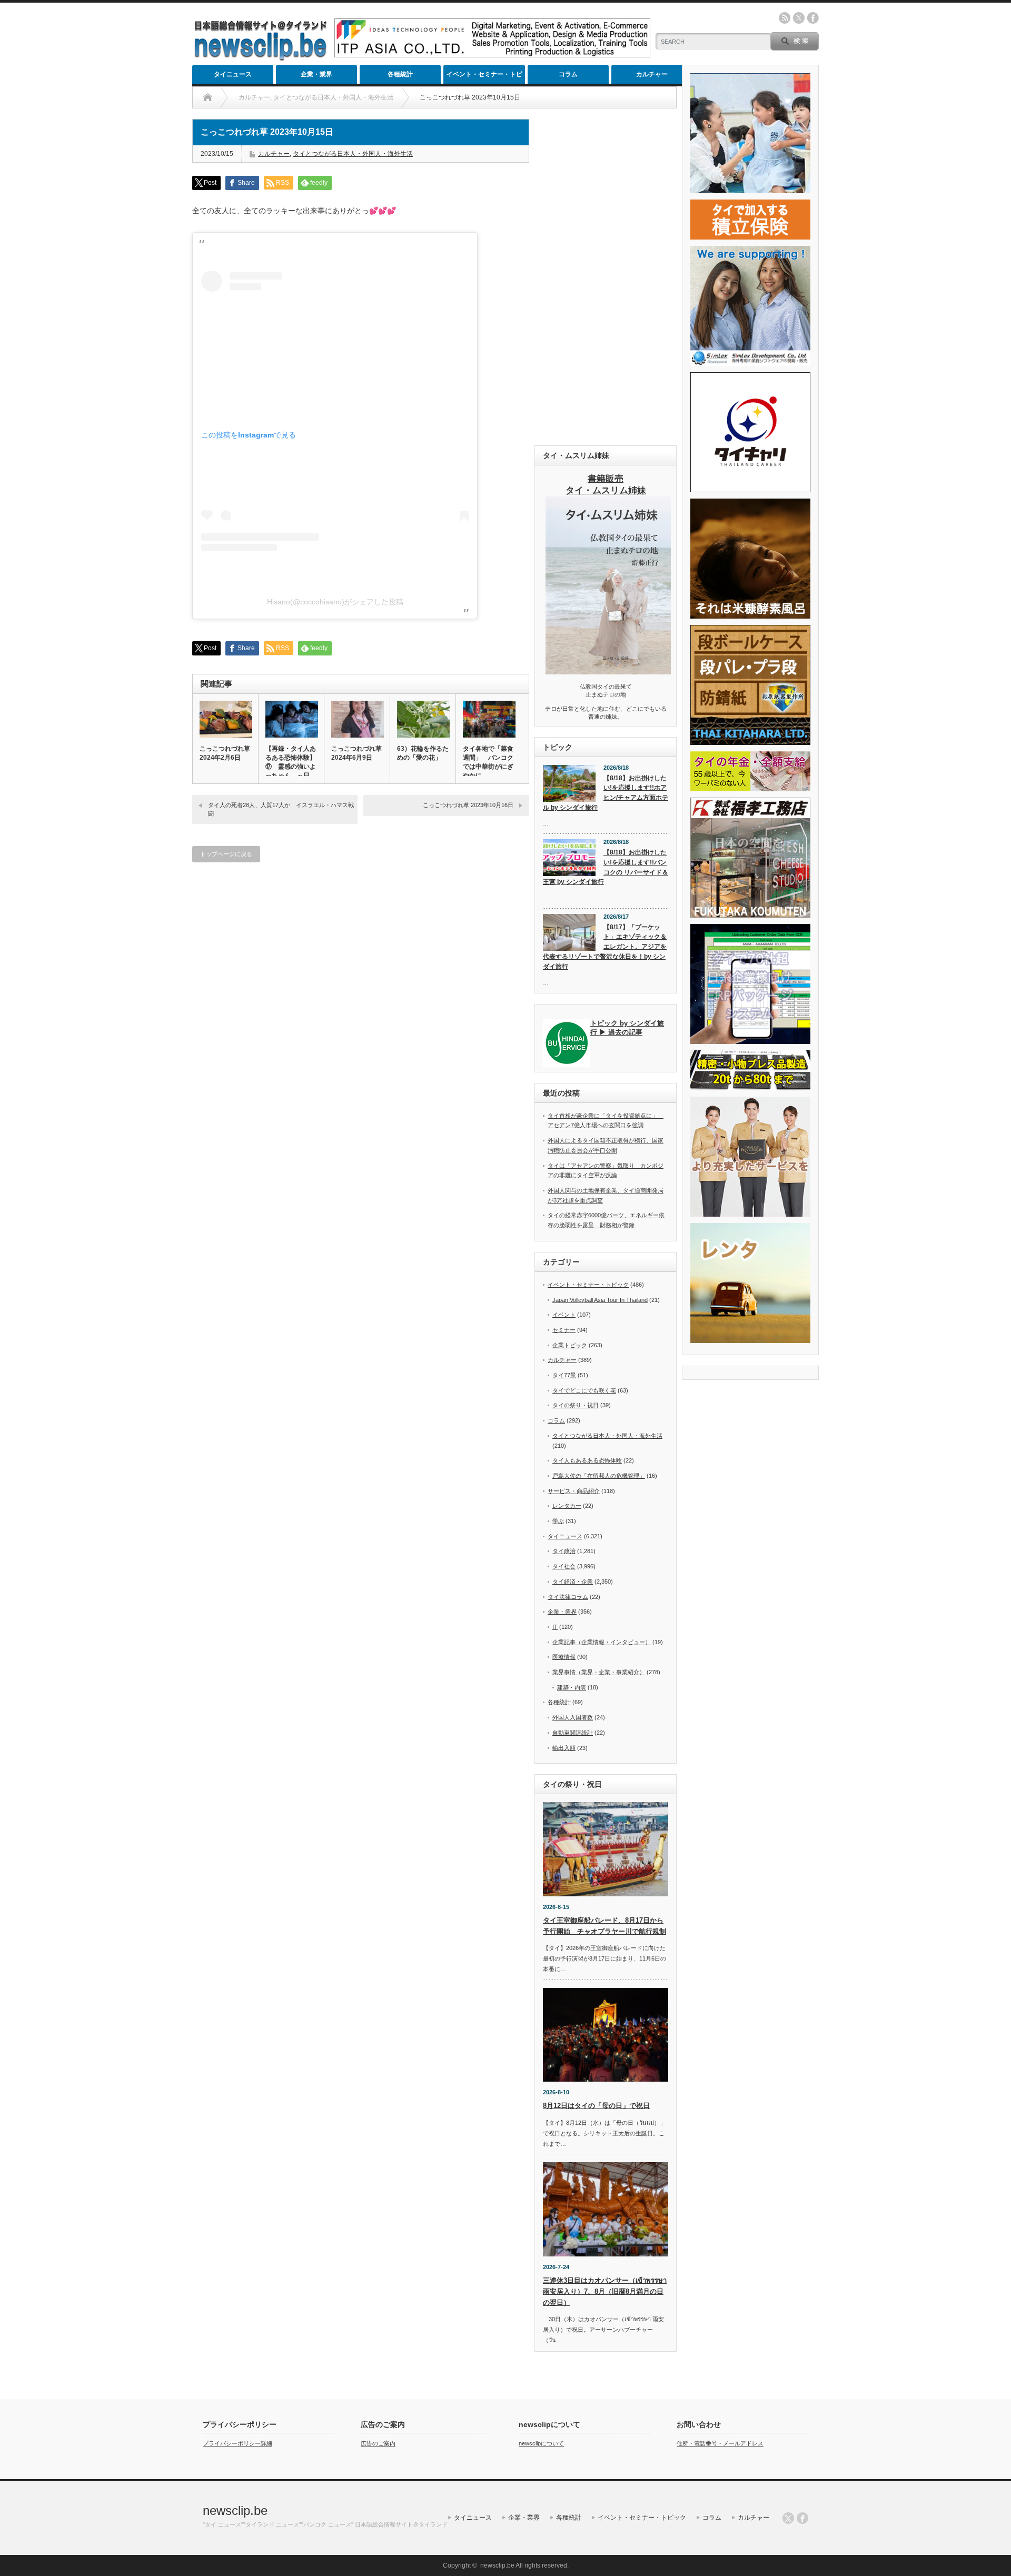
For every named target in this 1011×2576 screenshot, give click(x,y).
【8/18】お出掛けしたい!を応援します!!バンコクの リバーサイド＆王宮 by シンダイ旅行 (606, 867)
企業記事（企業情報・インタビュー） (602, 1642)
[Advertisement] (606, 277)
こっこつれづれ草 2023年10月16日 (468, 805)
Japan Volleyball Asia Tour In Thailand (600, 1300)
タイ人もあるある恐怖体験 (587, 1460)
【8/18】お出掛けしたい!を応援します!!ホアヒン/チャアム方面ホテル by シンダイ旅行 (606, 793)
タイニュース (233, 74)
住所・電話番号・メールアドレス (720, 2443)
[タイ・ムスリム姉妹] (608, 671)
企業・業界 (316, 74)
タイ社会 (564, 1566)
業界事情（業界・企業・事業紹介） (599, 1672)
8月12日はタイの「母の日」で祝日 (596, 2106)
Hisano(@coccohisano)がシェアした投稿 (335, 602)
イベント (564, 1315)
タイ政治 (564, 1551)
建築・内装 (572, 1687)
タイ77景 (564, 1375)
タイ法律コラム (568, 1597)
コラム (568, 74)
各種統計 (400, 74)
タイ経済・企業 (573, 1582)
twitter (799, 18)
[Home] (208, 97)
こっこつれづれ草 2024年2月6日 (225, 753)
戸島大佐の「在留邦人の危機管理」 (599, 1476)
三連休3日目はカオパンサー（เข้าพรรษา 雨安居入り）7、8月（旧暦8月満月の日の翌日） (605, 2291)
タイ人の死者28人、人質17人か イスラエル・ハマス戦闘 (281, 809)
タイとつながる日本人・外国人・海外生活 (353, 154)
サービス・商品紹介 (574, 1491)
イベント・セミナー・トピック (484, 77)
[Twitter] (788, 2518)
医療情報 (564, 1657)
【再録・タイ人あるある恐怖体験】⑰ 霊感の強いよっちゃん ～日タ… (291, 767)
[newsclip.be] (261, 58)
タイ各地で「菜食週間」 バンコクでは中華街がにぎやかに (488, 762)
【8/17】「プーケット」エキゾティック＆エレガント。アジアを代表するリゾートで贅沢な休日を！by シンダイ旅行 (605, 947)
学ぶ (558, 1521)
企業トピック (570, 1345)
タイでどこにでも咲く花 (584, 1390)
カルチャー (652, 74)
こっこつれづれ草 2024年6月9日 (356, 753)
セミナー (564, 1330)
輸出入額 (564, 1748)
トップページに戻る (226, 854)
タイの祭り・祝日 (576, 1405)
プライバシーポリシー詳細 (237, 2443)
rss (785, 18)
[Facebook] (802, 2518)
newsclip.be (235, 2510)
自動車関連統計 (573, 1733)
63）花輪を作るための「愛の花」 (423, 753)
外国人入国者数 (573, 1717)
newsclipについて (541, 2443)
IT (555, 1627)
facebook (813, 18)
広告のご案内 (378, 2443)
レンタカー (567, 1506)
